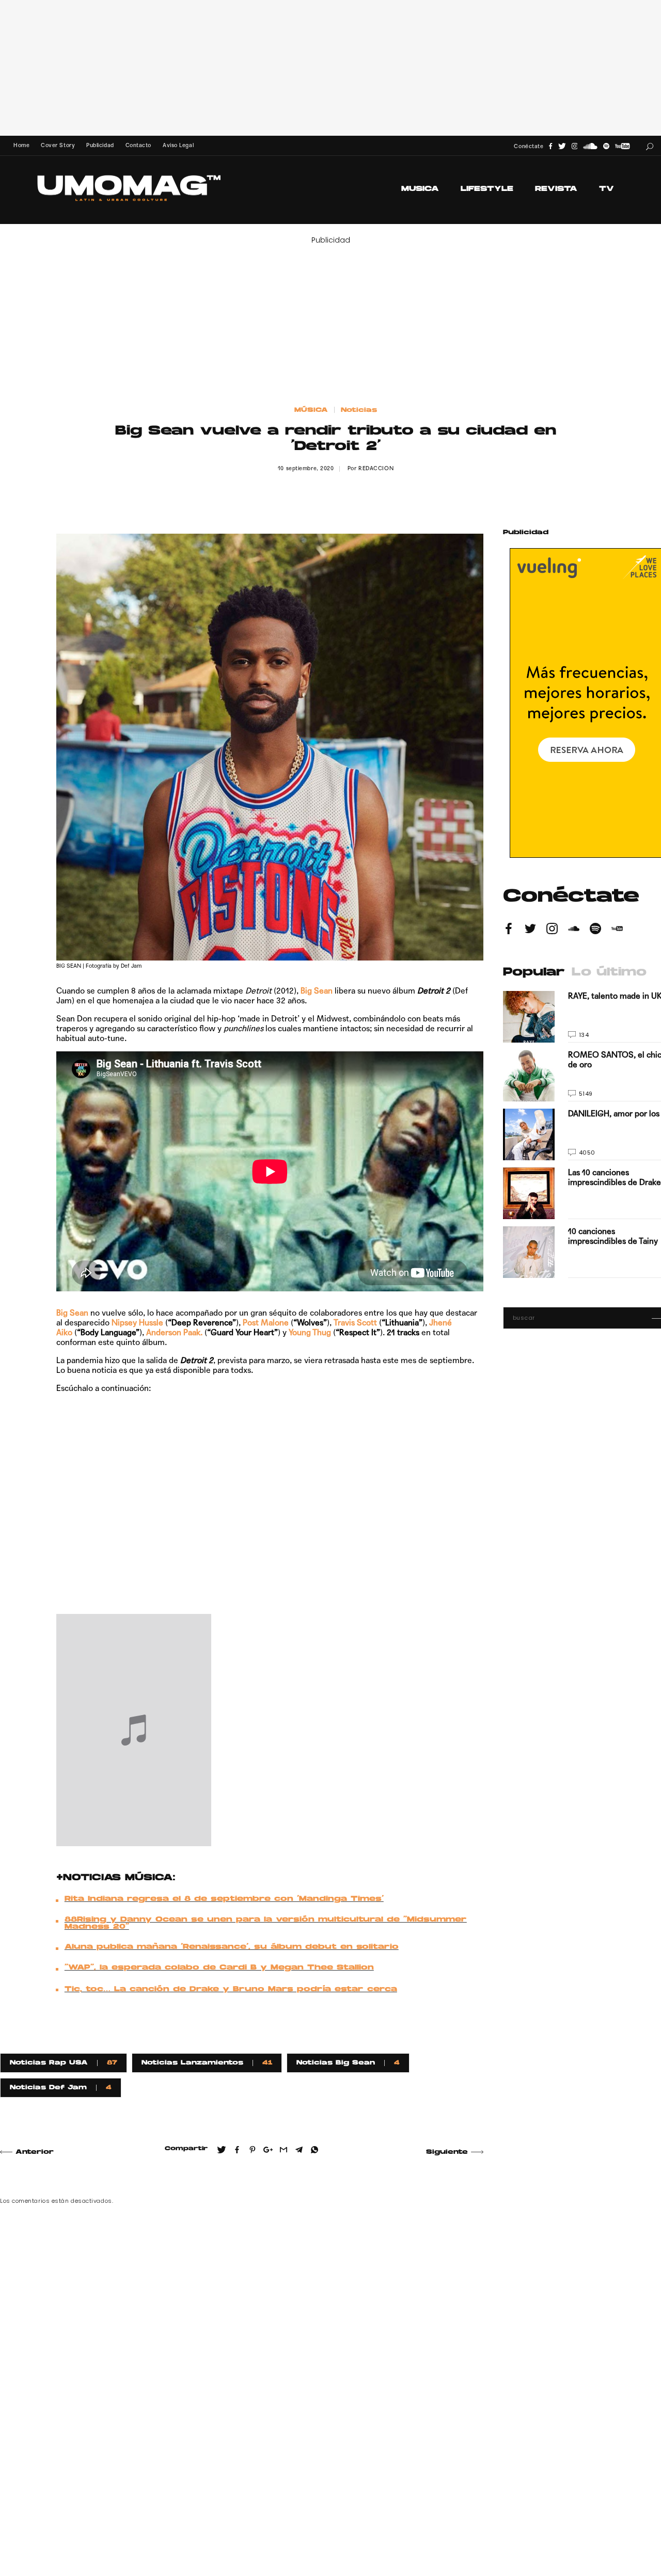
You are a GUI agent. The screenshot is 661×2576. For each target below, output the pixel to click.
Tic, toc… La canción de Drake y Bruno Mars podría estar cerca (231, 1990)
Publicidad (100, 145)
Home (21, 145)
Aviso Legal (178, 145)
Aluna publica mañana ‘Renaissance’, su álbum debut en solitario (232, 1947)
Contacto (138, 145)
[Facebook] (550, 146)
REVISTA (556, 189)
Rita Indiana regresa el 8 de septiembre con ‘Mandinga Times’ (224, 1899)
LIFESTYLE (487, 189)
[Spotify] (606, 146)
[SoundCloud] (590, 146)
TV (607, 189)
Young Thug (310, 1332)
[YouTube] (622, 146)
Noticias (359, 410)
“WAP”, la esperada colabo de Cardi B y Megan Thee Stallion (219, 1968)
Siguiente (447, 2152)
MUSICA (420, 189)
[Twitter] (562, 146)
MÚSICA (311, 410)
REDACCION (376, 468)
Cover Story (58, 145)
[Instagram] (575, 146)
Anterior (35, 2152)
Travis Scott (355, 1323)
